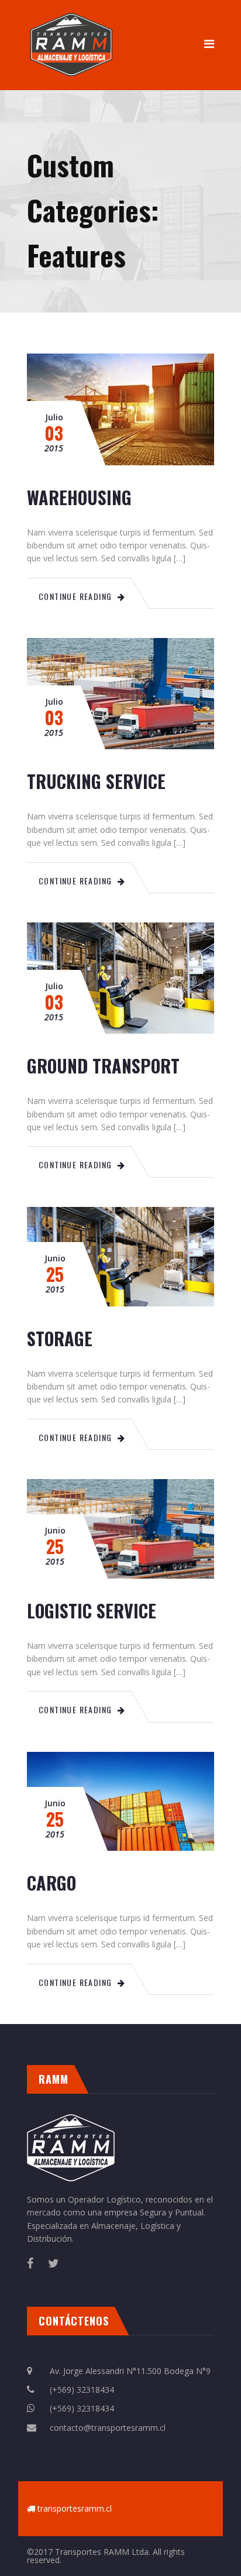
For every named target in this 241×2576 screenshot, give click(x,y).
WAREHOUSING (79, 497)
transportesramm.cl (75, 2508)
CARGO (51, 1883)
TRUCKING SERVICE (96, 781)
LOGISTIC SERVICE (92, 1611)
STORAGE (60, 1338)
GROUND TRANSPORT (103, 1066)
